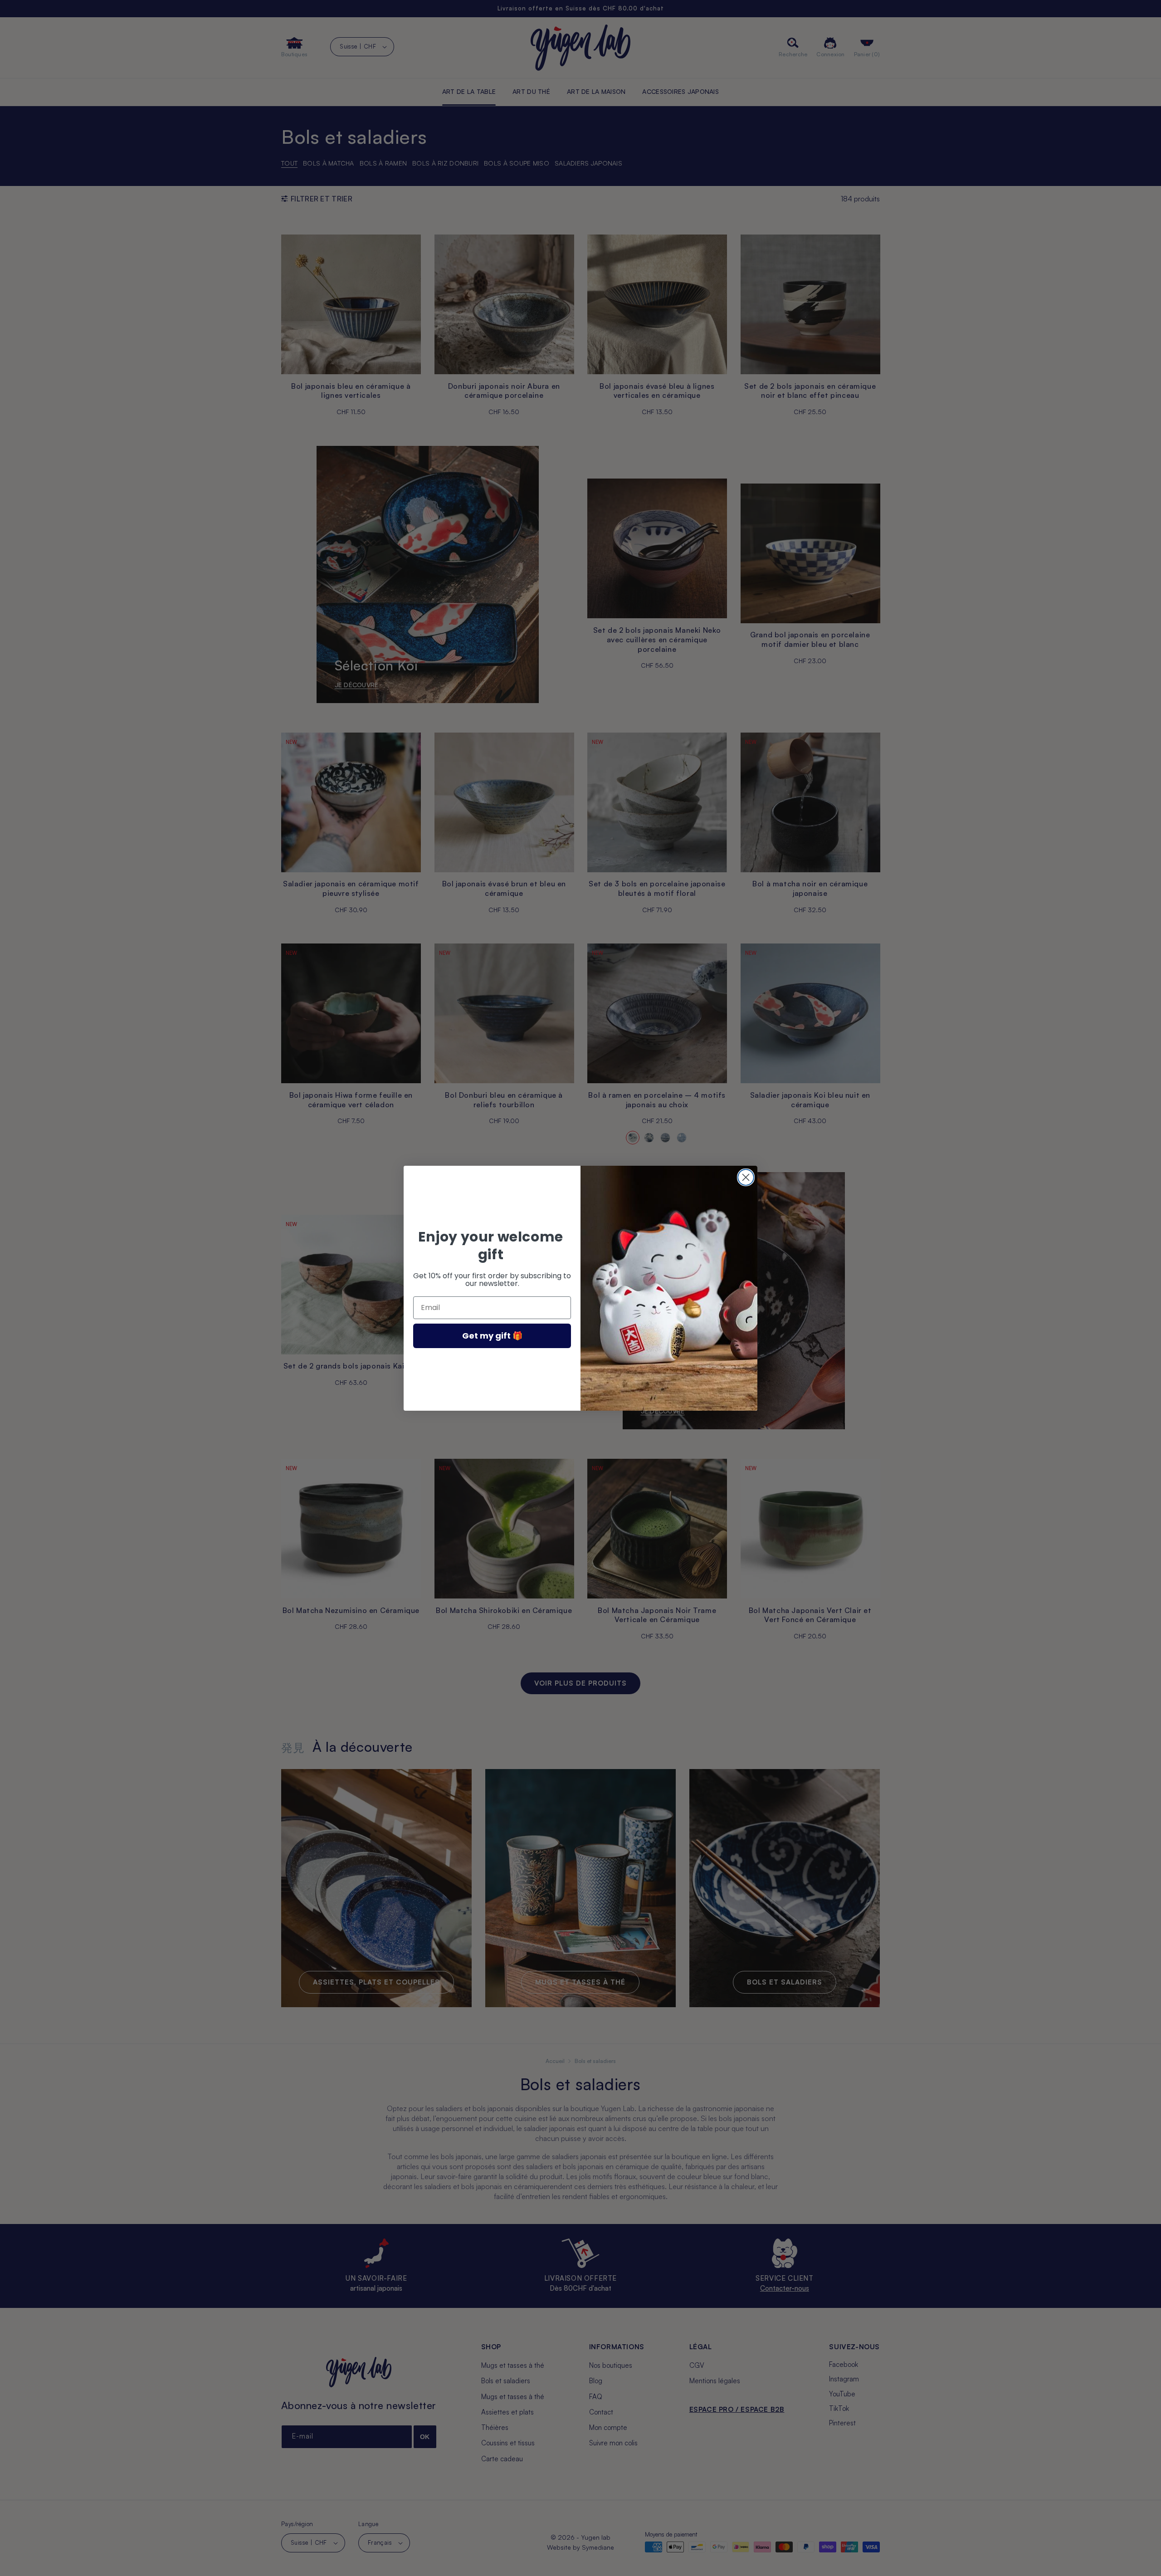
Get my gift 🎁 (492, 1336)
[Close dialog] (746, 1177)
